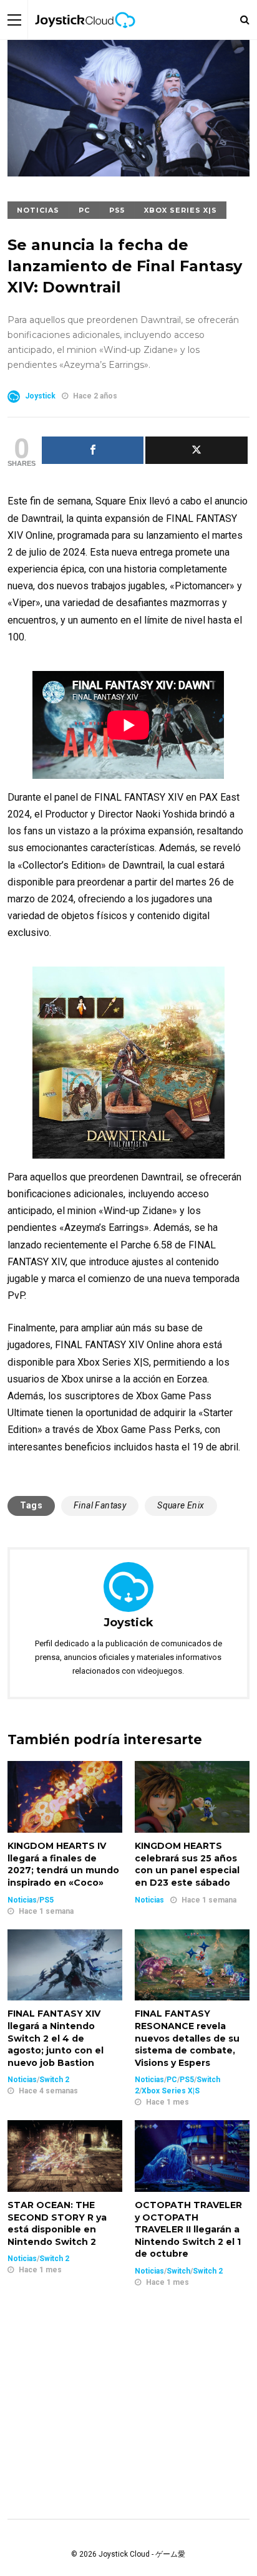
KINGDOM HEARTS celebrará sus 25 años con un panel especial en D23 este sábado (187, 1864)
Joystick (40, 396)
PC (84, 210)
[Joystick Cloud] (85, 37)
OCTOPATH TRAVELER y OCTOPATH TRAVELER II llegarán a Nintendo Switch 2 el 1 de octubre (188, 2229)
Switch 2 (54, 2080)
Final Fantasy (100, 1505)
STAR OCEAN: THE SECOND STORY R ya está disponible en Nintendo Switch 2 (57, 2223)
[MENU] (14, 20)
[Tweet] (196, 450)
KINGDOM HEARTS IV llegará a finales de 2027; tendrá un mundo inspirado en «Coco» (63, 1864)
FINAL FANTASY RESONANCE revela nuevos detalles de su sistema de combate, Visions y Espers (187, 2038)
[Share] (93, 450)
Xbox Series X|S (181, 210)
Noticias (38, 210)
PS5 (117, 210)
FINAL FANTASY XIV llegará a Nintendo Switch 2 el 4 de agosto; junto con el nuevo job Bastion (56, 2038)
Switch (178, 2271)
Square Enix (181, 1505)
